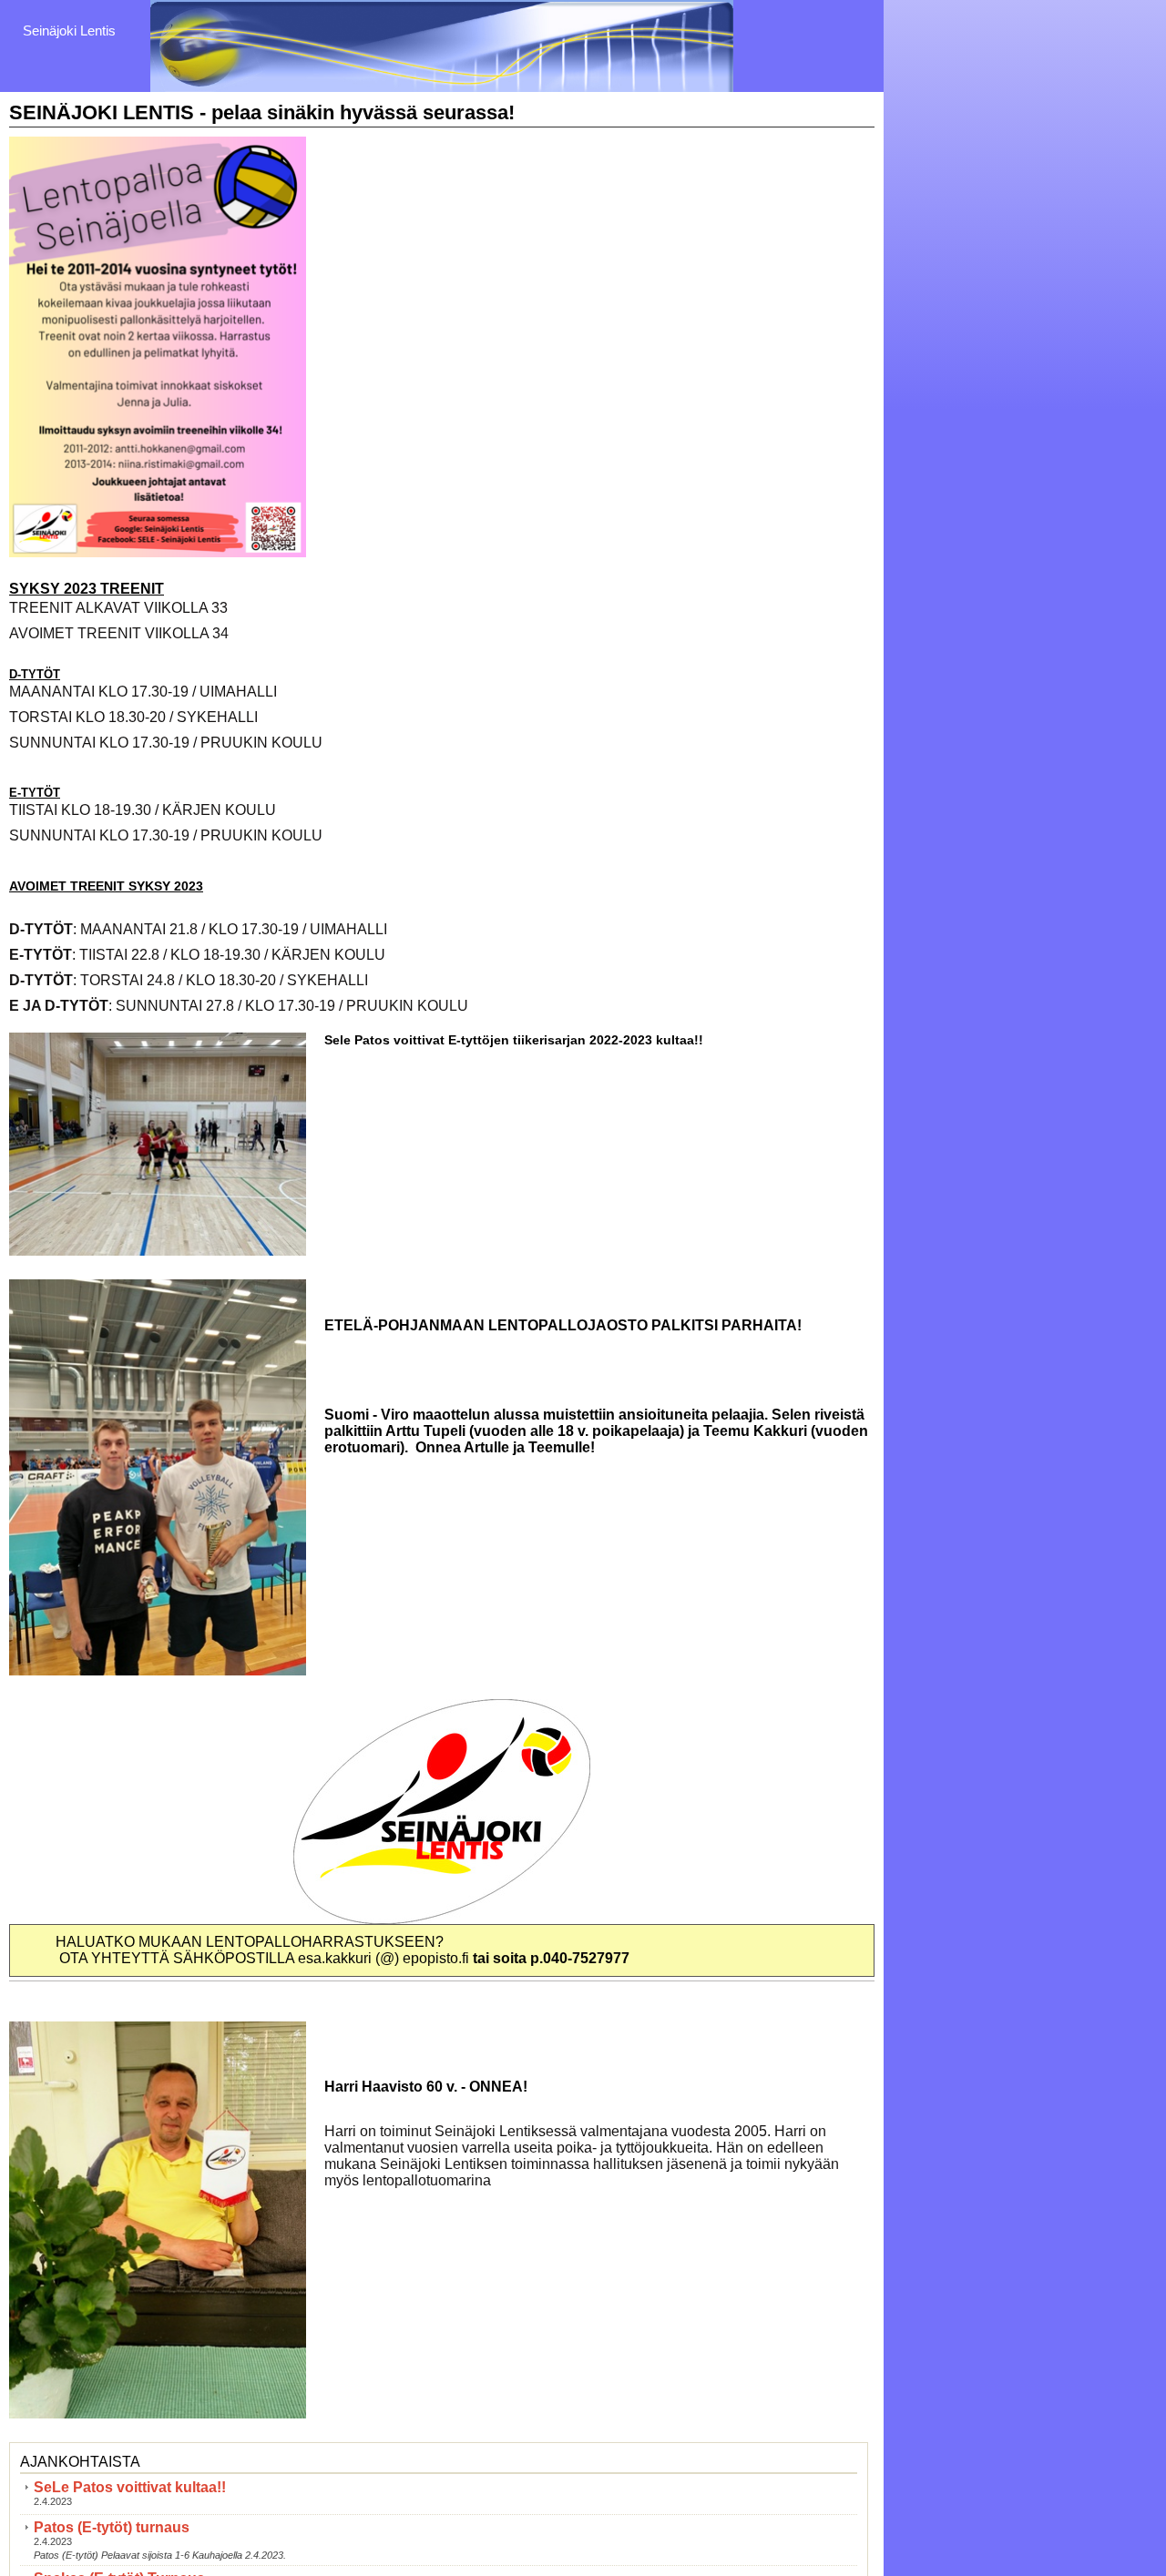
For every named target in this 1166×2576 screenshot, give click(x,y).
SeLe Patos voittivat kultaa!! (130, 2487)
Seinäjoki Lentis (69, 31)
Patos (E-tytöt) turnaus (112, 2527)
